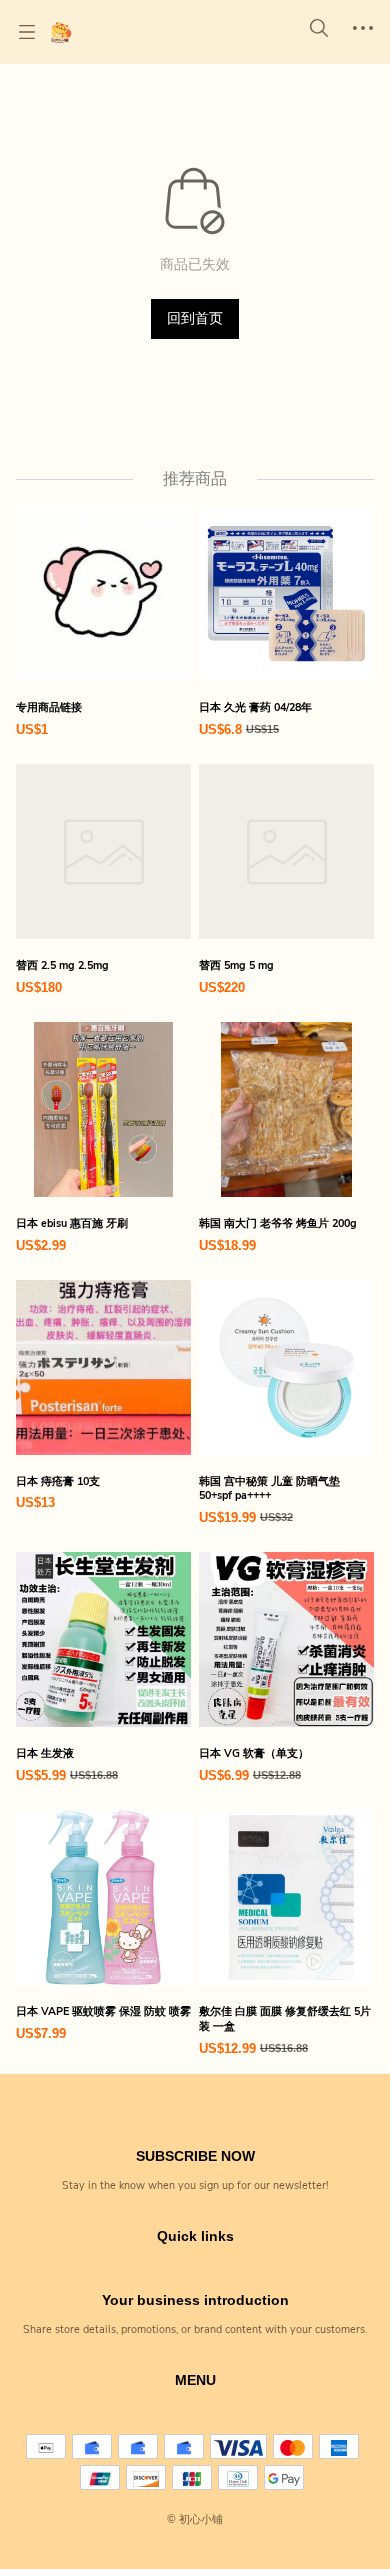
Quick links (195, 2236)
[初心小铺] (61, 32)
